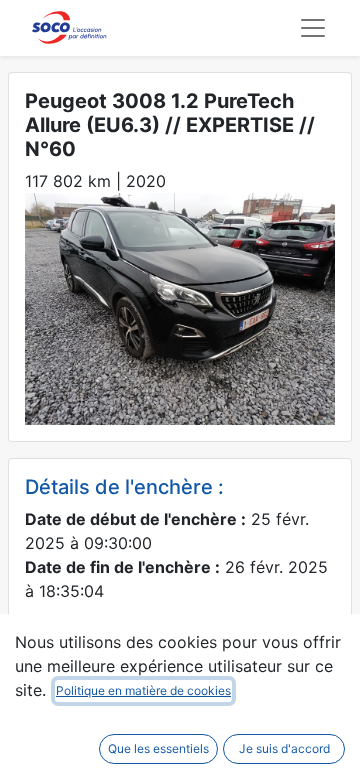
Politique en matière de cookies (143, 690)
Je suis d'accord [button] (284, 748)
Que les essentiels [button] (158, 748)
